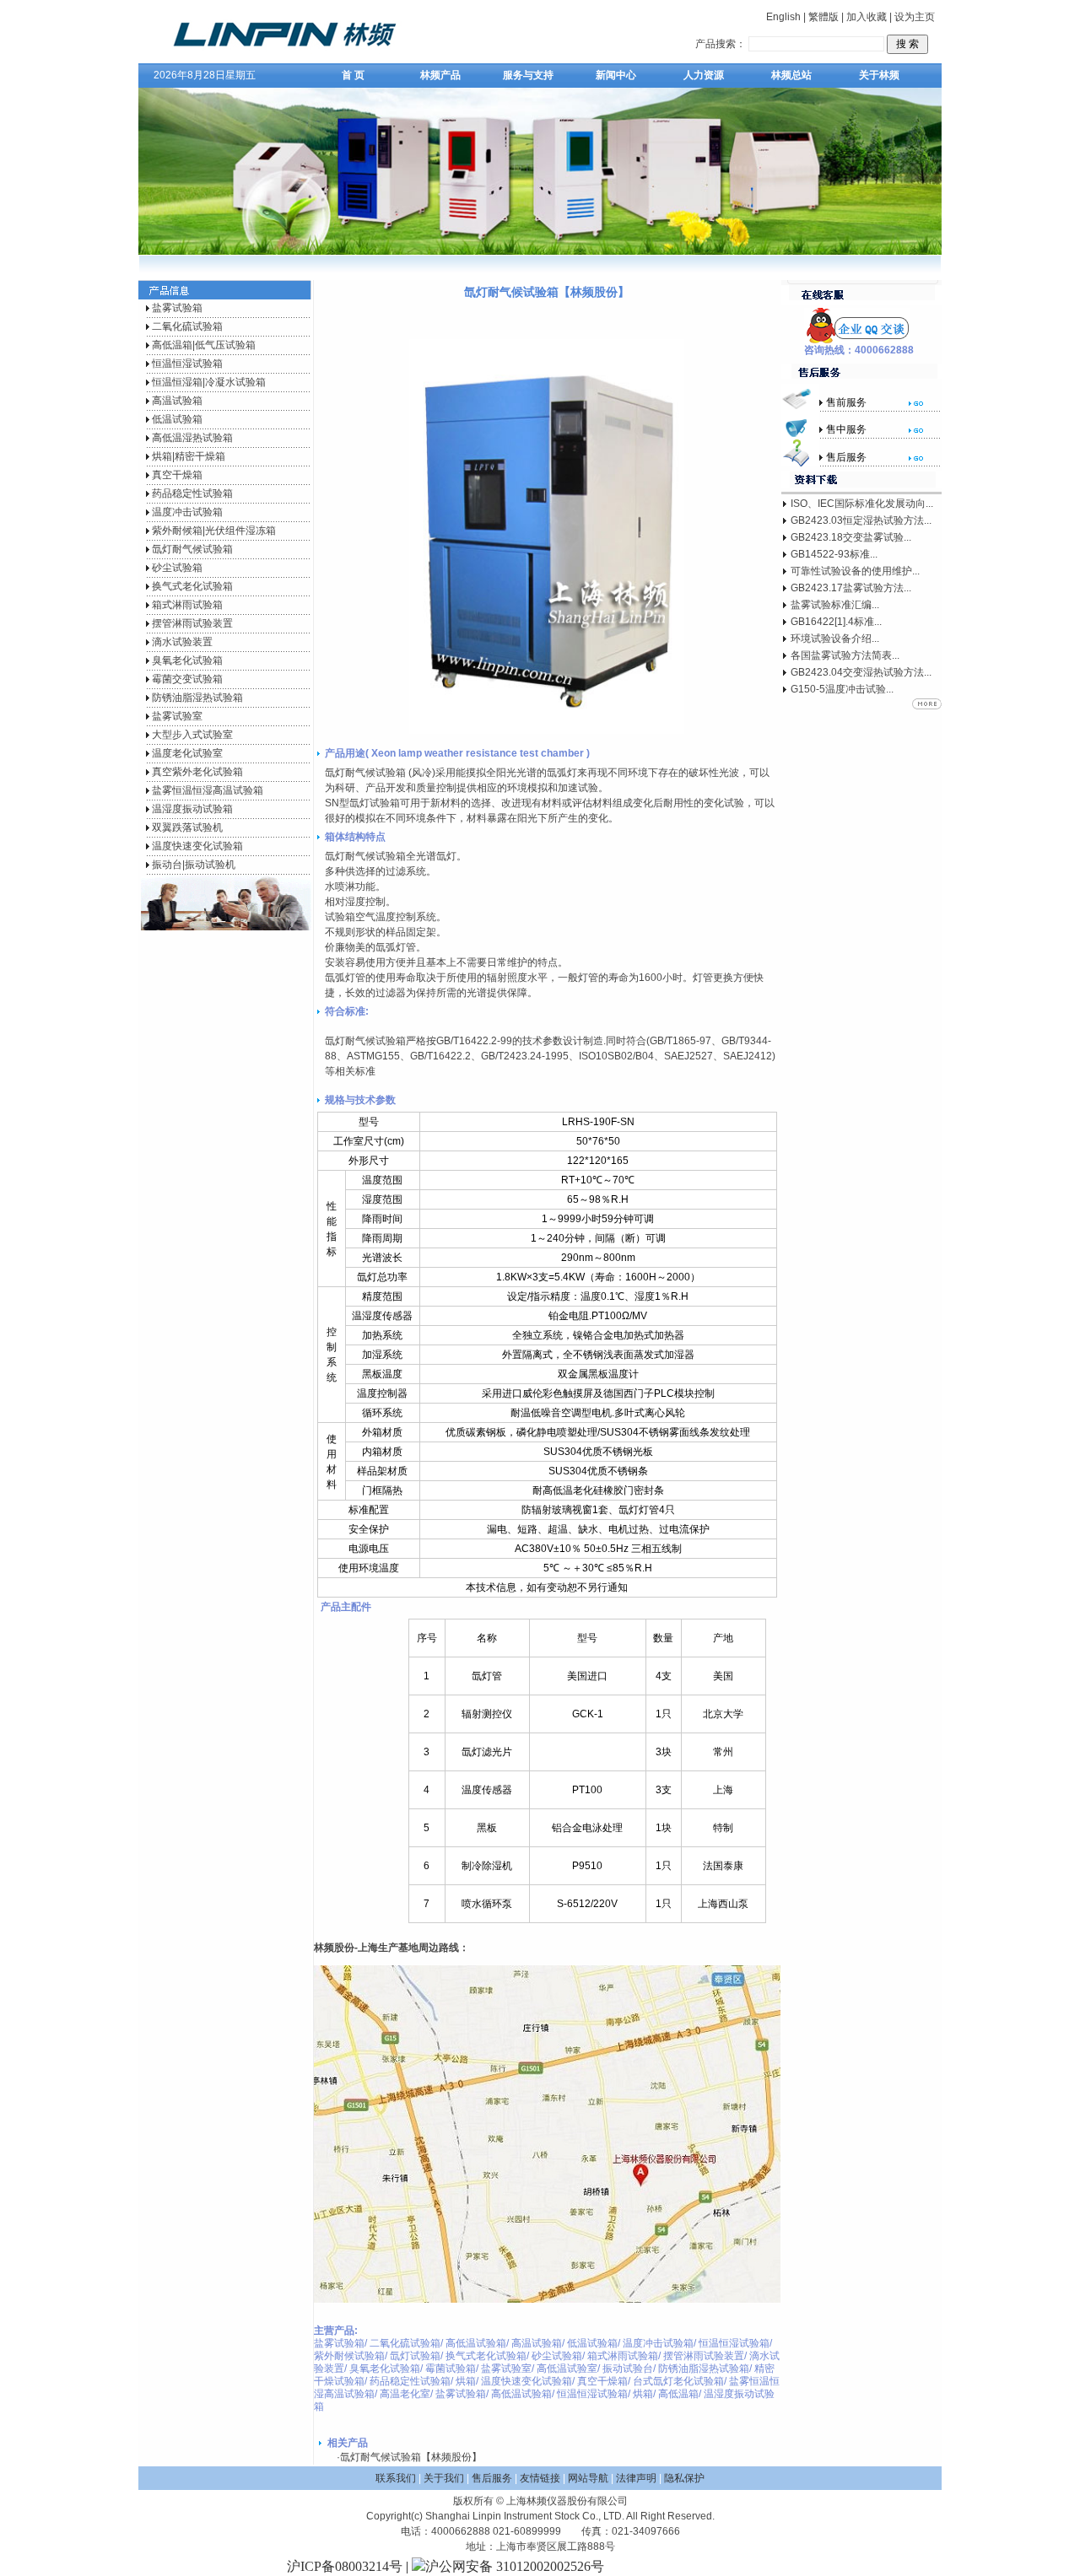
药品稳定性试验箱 (192, 493)
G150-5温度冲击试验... (842, 689)
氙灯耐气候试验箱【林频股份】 (411, 2457)
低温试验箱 (177, 419)
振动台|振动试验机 (194, 865)
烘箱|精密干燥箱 (189, 456)
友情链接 (540, 2478)
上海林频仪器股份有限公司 (567, 2501)
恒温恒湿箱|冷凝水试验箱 (209, 382)
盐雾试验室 (177, 716)
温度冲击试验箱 (187, 512)
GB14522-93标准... (834, 554)
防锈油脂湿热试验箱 (197, 698)
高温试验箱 (177, 401)
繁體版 (823, 17)
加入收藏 (867, 17)
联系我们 (396, 2478)
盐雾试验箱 (177, 308)
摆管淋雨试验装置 (192, 623)
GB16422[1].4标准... (836, 622)
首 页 (353, 75)
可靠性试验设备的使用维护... (855, 571)
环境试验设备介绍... (835, 639)
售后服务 (492, 2478)
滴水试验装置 (182, 642)
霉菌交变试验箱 (187, 679)
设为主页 (915, 17)
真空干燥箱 (177, 475)
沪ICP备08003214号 (345, 2566)
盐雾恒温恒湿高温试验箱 (208, 790)
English (783, 17)
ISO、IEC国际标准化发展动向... (862, 504)
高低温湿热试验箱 (192, 438)
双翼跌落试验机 (187, 827)
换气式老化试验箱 (192, 586)
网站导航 (588, 2478)
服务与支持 (528, 75)
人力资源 (704, 75)
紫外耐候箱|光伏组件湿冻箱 (214, 531)
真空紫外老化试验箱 (197, 772)
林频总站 (791, 75)
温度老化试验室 (187, 753)
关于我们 (444, 2478)
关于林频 (879, 75)
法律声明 (636, 2478)
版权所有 (473, 2501)
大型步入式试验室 (192, 735)
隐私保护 (684, 2478)
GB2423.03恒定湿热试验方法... (861, 520)
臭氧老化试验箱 (187, 660)
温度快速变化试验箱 (197, 846)
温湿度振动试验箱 (192, 809)
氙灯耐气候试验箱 (192, 549)
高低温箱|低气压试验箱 (204, 345)
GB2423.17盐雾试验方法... (851, 588)
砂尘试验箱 (177, 568)
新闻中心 (616, 75)
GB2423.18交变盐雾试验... (851, 537)
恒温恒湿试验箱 (187, 364)
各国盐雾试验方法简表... (845, 655)
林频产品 (440, 75)
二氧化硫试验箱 (187, 326)
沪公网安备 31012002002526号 (515, 2566)
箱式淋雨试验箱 (187, 605)
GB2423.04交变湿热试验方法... (861, 672)
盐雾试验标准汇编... (835, 605)
